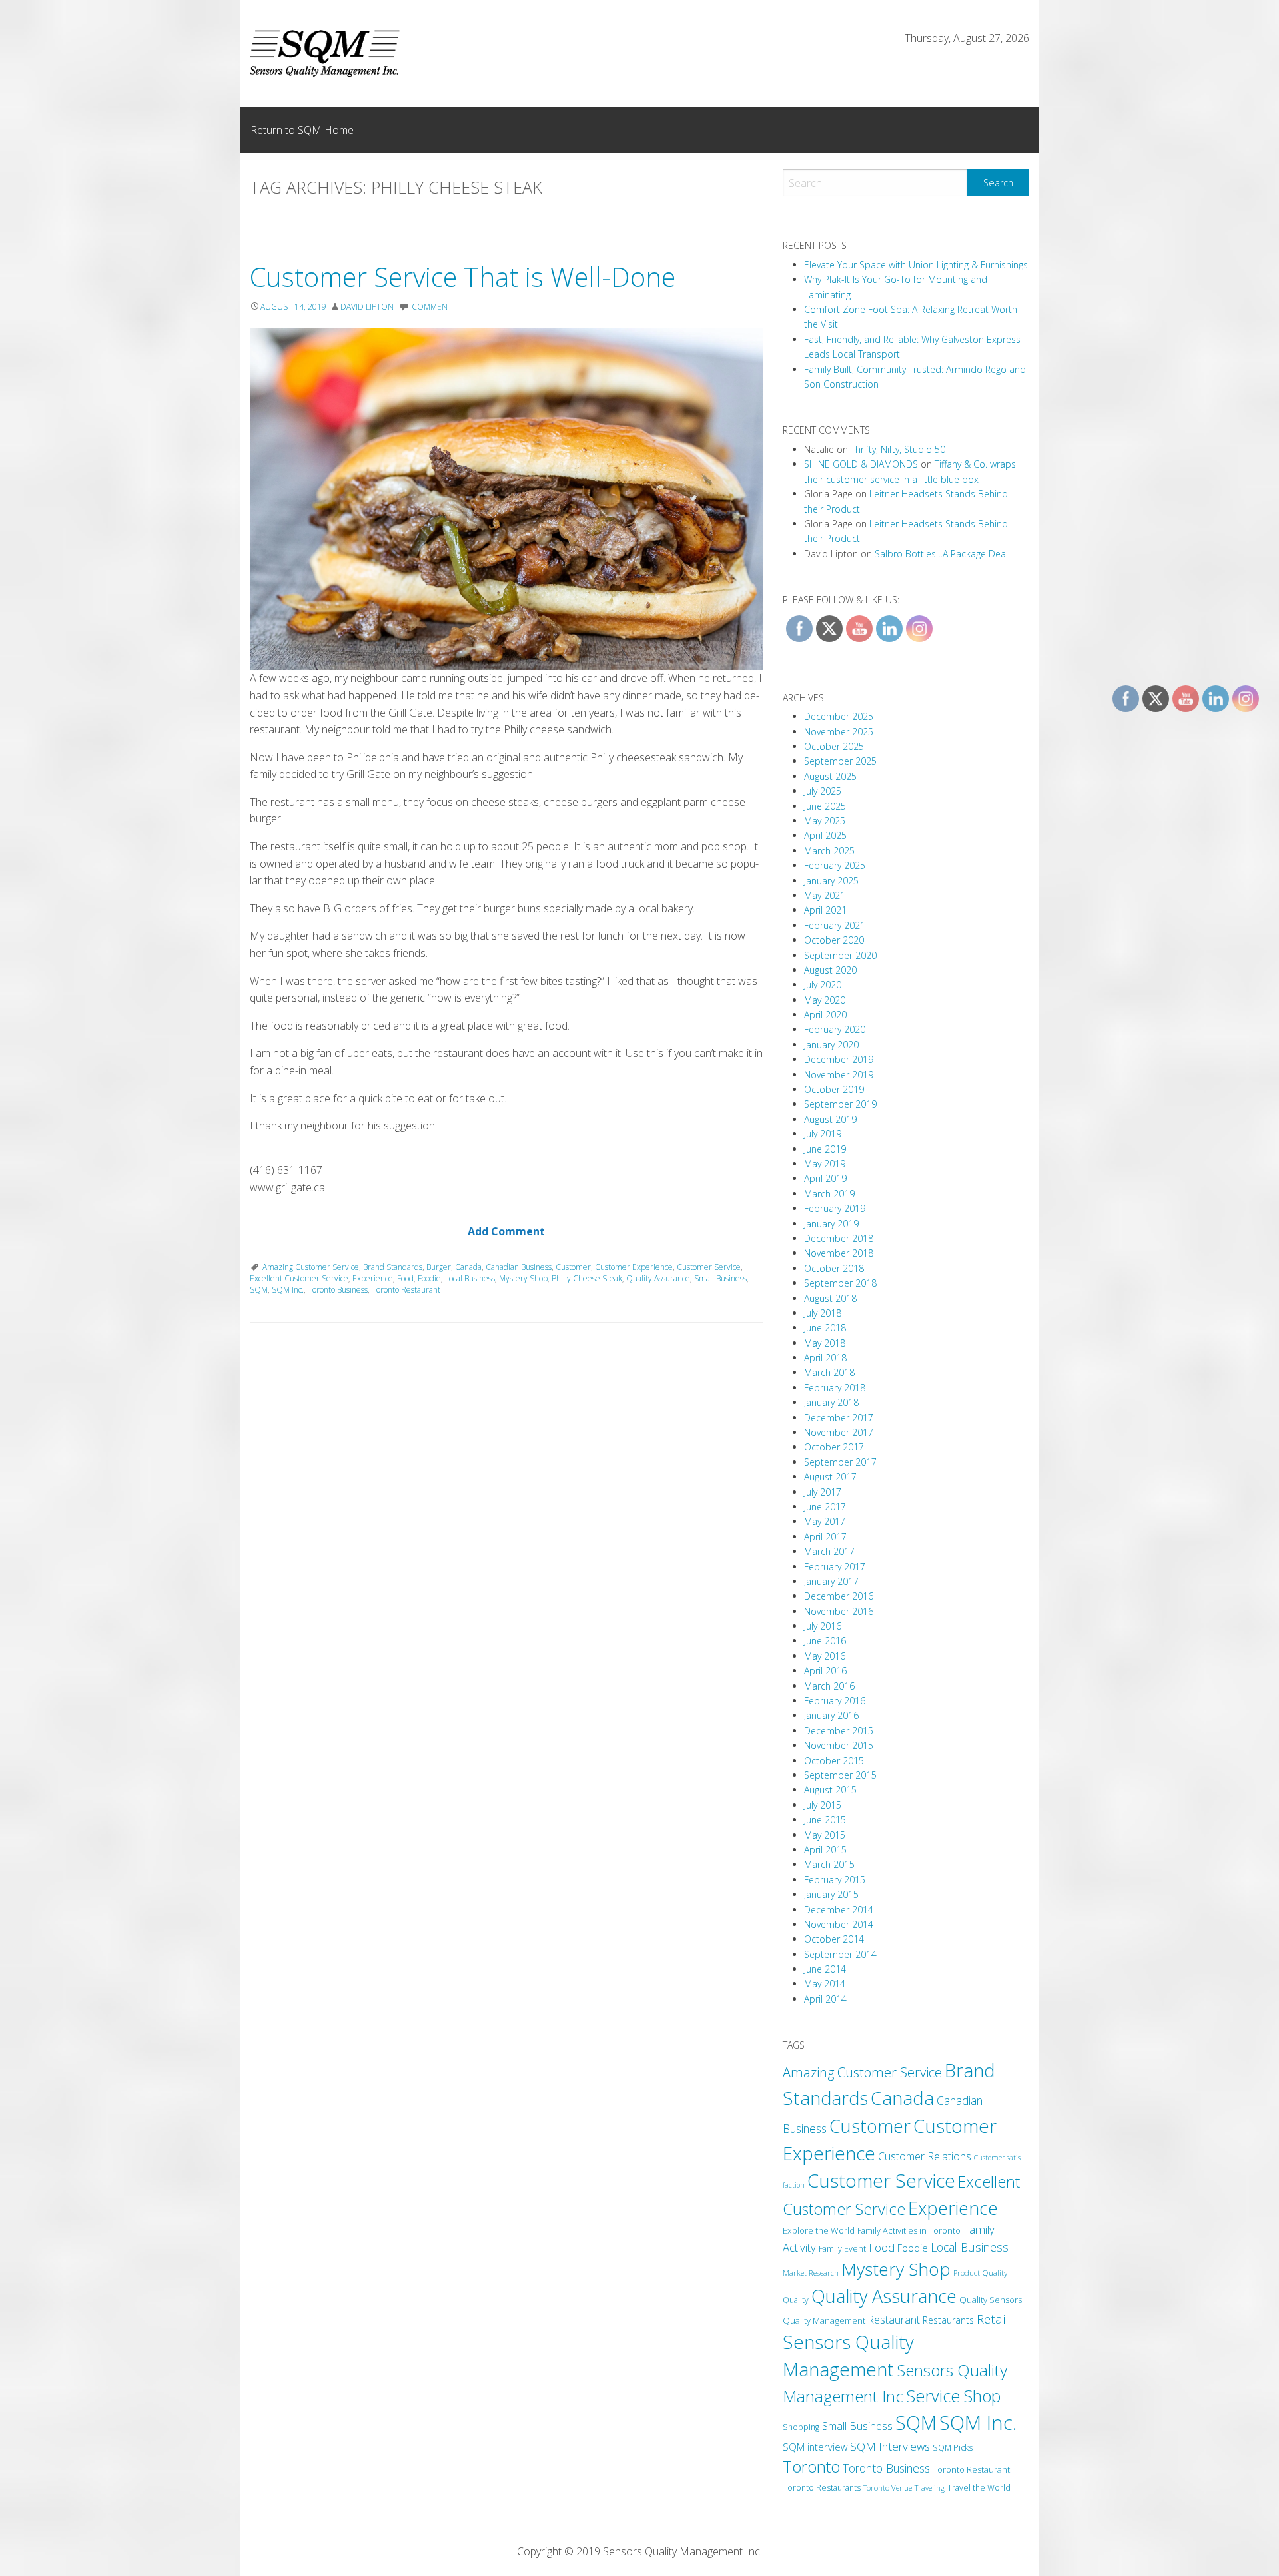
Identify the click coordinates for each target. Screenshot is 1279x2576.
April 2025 (825, 835)
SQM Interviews (890, 2446)
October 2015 (834, 1761)
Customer (573, 1267)
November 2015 (839, 1745)
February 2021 (835, 925)
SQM (259, 1290)
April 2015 (825, 1850)
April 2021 (825, 910)
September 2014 (840, 1954)
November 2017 (839, 1432)
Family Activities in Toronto (909, 2230)
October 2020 (834, 940)
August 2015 (830, 1790)
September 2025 (840, 761)
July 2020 (823, 985)
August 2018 (830, 1298)
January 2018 (831, 1402)
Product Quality (980, 2272)
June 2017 (825, 1507)
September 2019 (840, 1104)
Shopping (801, 2427)
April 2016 (825, 1671)
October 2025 (834, 746)
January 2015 (831, 1894)
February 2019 (835, 1208)
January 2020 (831, 1045)
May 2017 (825, 1521)
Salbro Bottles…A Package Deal (941, 554)
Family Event (842, 2248)
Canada (468, 1267)
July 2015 (823, 1805)
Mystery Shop (523, 1278)
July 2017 (823, 1492)
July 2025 (823, 791)
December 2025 (839, 716)
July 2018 (823, 1313)
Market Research (811, 2273)
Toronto (811, 2467)
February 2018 (835, 1388)
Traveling (930, 2488)
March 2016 (829, 1686)
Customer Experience (634, 1267)
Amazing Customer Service (311, 1267)
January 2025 (831, 881)
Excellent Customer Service (299, 1278)
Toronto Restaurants (822, 2488)
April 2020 (825, 1015)
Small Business (720, 1278)
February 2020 (835, 1029)
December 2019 (839, 1059)
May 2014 (825, 1984)
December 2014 (839, 1910)
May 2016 (825, 1656)
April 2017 (825, 1537)
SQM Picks (953, 2448)
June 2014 (825, 1969)
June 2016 (825, 1641)
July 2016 (823, 1626)
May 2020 (825, 1000)
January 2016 (831, 1715)
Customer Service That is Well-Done (463, 277)
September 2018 (840, 1283)
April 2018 (825, 1358)
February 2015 (835, 1880)
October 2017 (834, 1447)
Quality (796, 2300)
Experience (373, 1278)
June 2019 (825, 1149)
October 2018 (834, 1268)
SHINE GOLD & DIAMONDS (861, 464)
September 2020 (840, 955)
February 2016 (835, 1701)
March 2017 (829, 1551)
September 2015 (840, 1775)
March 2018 (829, 1372)
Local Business (470, 1278)
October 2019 (834, 1089)
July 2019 (823, 1134)
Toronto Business (338, 1290)
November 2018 (839, 1253)
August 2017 (830, 1477)
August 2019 (830, 1119)
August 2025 (830, 776)
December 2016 (839, 1596)
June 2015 (825, 1820)
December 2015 (839, 1731)
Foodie (429, 1278)
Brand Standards (393, 1267)
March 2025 (829, 851)
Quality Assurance (658, 1278)
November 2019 (839, 1075)
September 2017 (840, 1462)
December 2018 (839, 1238)
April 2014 (825, 1999)
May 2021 (825, 895)
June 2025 (825, 806)
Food (405, 1278)
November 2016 (839, 1611)
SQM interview (815, 2447)
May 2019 (825, 1164)
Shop (982, 2396)
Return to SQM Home (302, 130)
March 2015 (829, 1864)
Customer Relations (925, 2156)
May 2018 (825, 1343)
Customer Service (709, 1267)
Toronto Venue (888, 2488)
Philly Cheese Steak (587, 1278)
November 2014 (839, 1924)
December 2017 (839, 1418)
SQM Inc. (288, 1290)
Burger (439, 1267)
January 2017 (831, 1581)
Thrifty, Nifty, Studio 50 (898, 449)
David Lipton (367, 307)
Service (933, 2396)
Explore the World (819, 2230)
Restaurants (948, 2320)
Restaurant (894, 2320)
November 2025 (839, 732)
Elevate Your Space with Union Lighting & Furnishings (916, 265)
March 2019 (829, 1194)
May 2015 (825, 1835)
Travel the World (979, 2488)
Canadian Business (519, 1267)
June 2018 (825, 1328)
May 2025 (825, 821)
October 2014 (834, 1939)
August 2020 (830, 970)
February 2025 (835, 865)
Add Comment (506, 1231)
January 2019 (831, 1224)
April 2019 (825, 1178)
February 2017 (835, 1567)
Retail (993, 2319)
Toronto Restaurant (406, 1290)
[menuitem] (302, 130)
